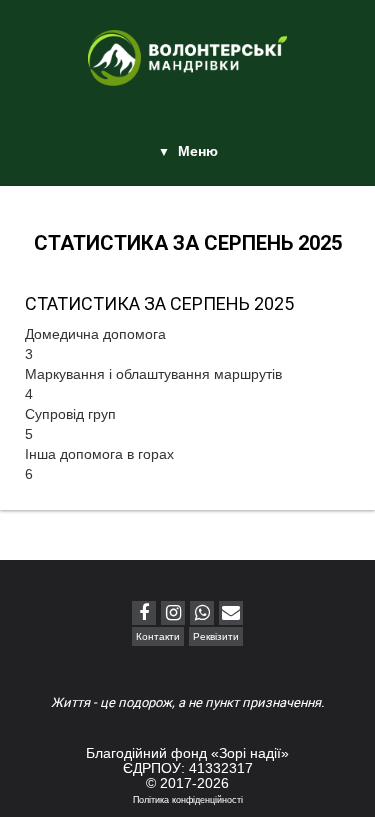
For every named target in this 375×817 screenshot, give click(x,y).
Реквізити (216, 636)
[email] (231, 613)
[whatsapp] (202, 613)
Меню (198, 151)
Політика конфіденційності (188, 800)
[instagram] (173, 613)
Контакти (158, 636)
